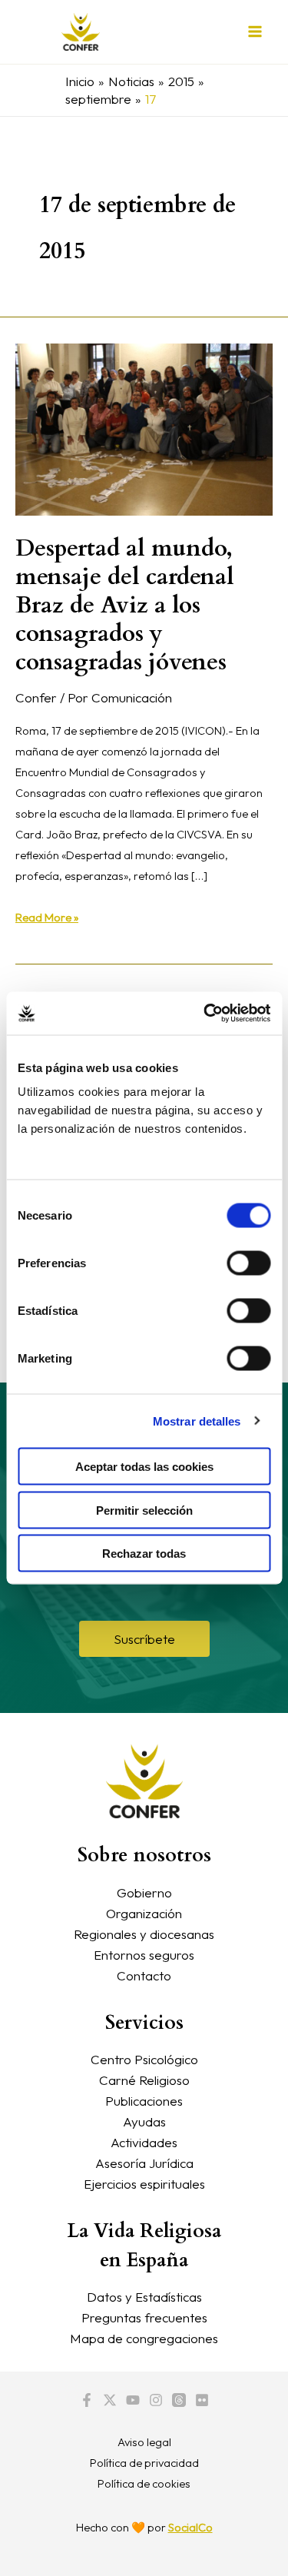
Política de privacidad (144, 2463)
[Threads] (179, 2400)
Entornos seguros (144, 1955)
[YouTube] (133, 2400)
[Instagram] (156, 2400)
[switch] (248, 1263)
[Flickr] (202, 2400)
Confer (36, 697)
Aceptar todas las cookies (144, 1467)
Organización (144, 1913)
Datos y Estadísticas (144, 2297)
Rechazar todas (144, 1554)
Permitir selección (144, 1510)
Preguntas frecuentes (144, 2317)
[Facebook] (87, 2400)
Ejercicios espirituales (144, 2184)
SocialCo (190, 2527)
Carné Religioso (144, 2080)
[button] (144, 1639)
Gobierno (144, 1892)
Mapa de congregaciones (144, 2338)
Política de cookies (144, 2483)
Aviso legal (144, 2442)
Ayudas (144, 2121)
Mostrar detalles (197, 1421)
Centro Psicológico (144, 2059)
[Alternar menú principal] (256, 32)
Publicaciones (144, 2101)
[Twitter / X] (110, 2400)
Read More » (47, 916)
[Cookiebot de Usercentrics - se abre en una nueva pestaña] (205, 1014)
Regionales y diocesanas (144, 1934)
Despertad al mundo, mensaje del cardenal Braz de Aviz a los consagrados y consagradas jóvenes (125, 605)
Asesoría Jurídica (144, 2163)
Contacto (144, 1975)
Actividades (144, 2142)
